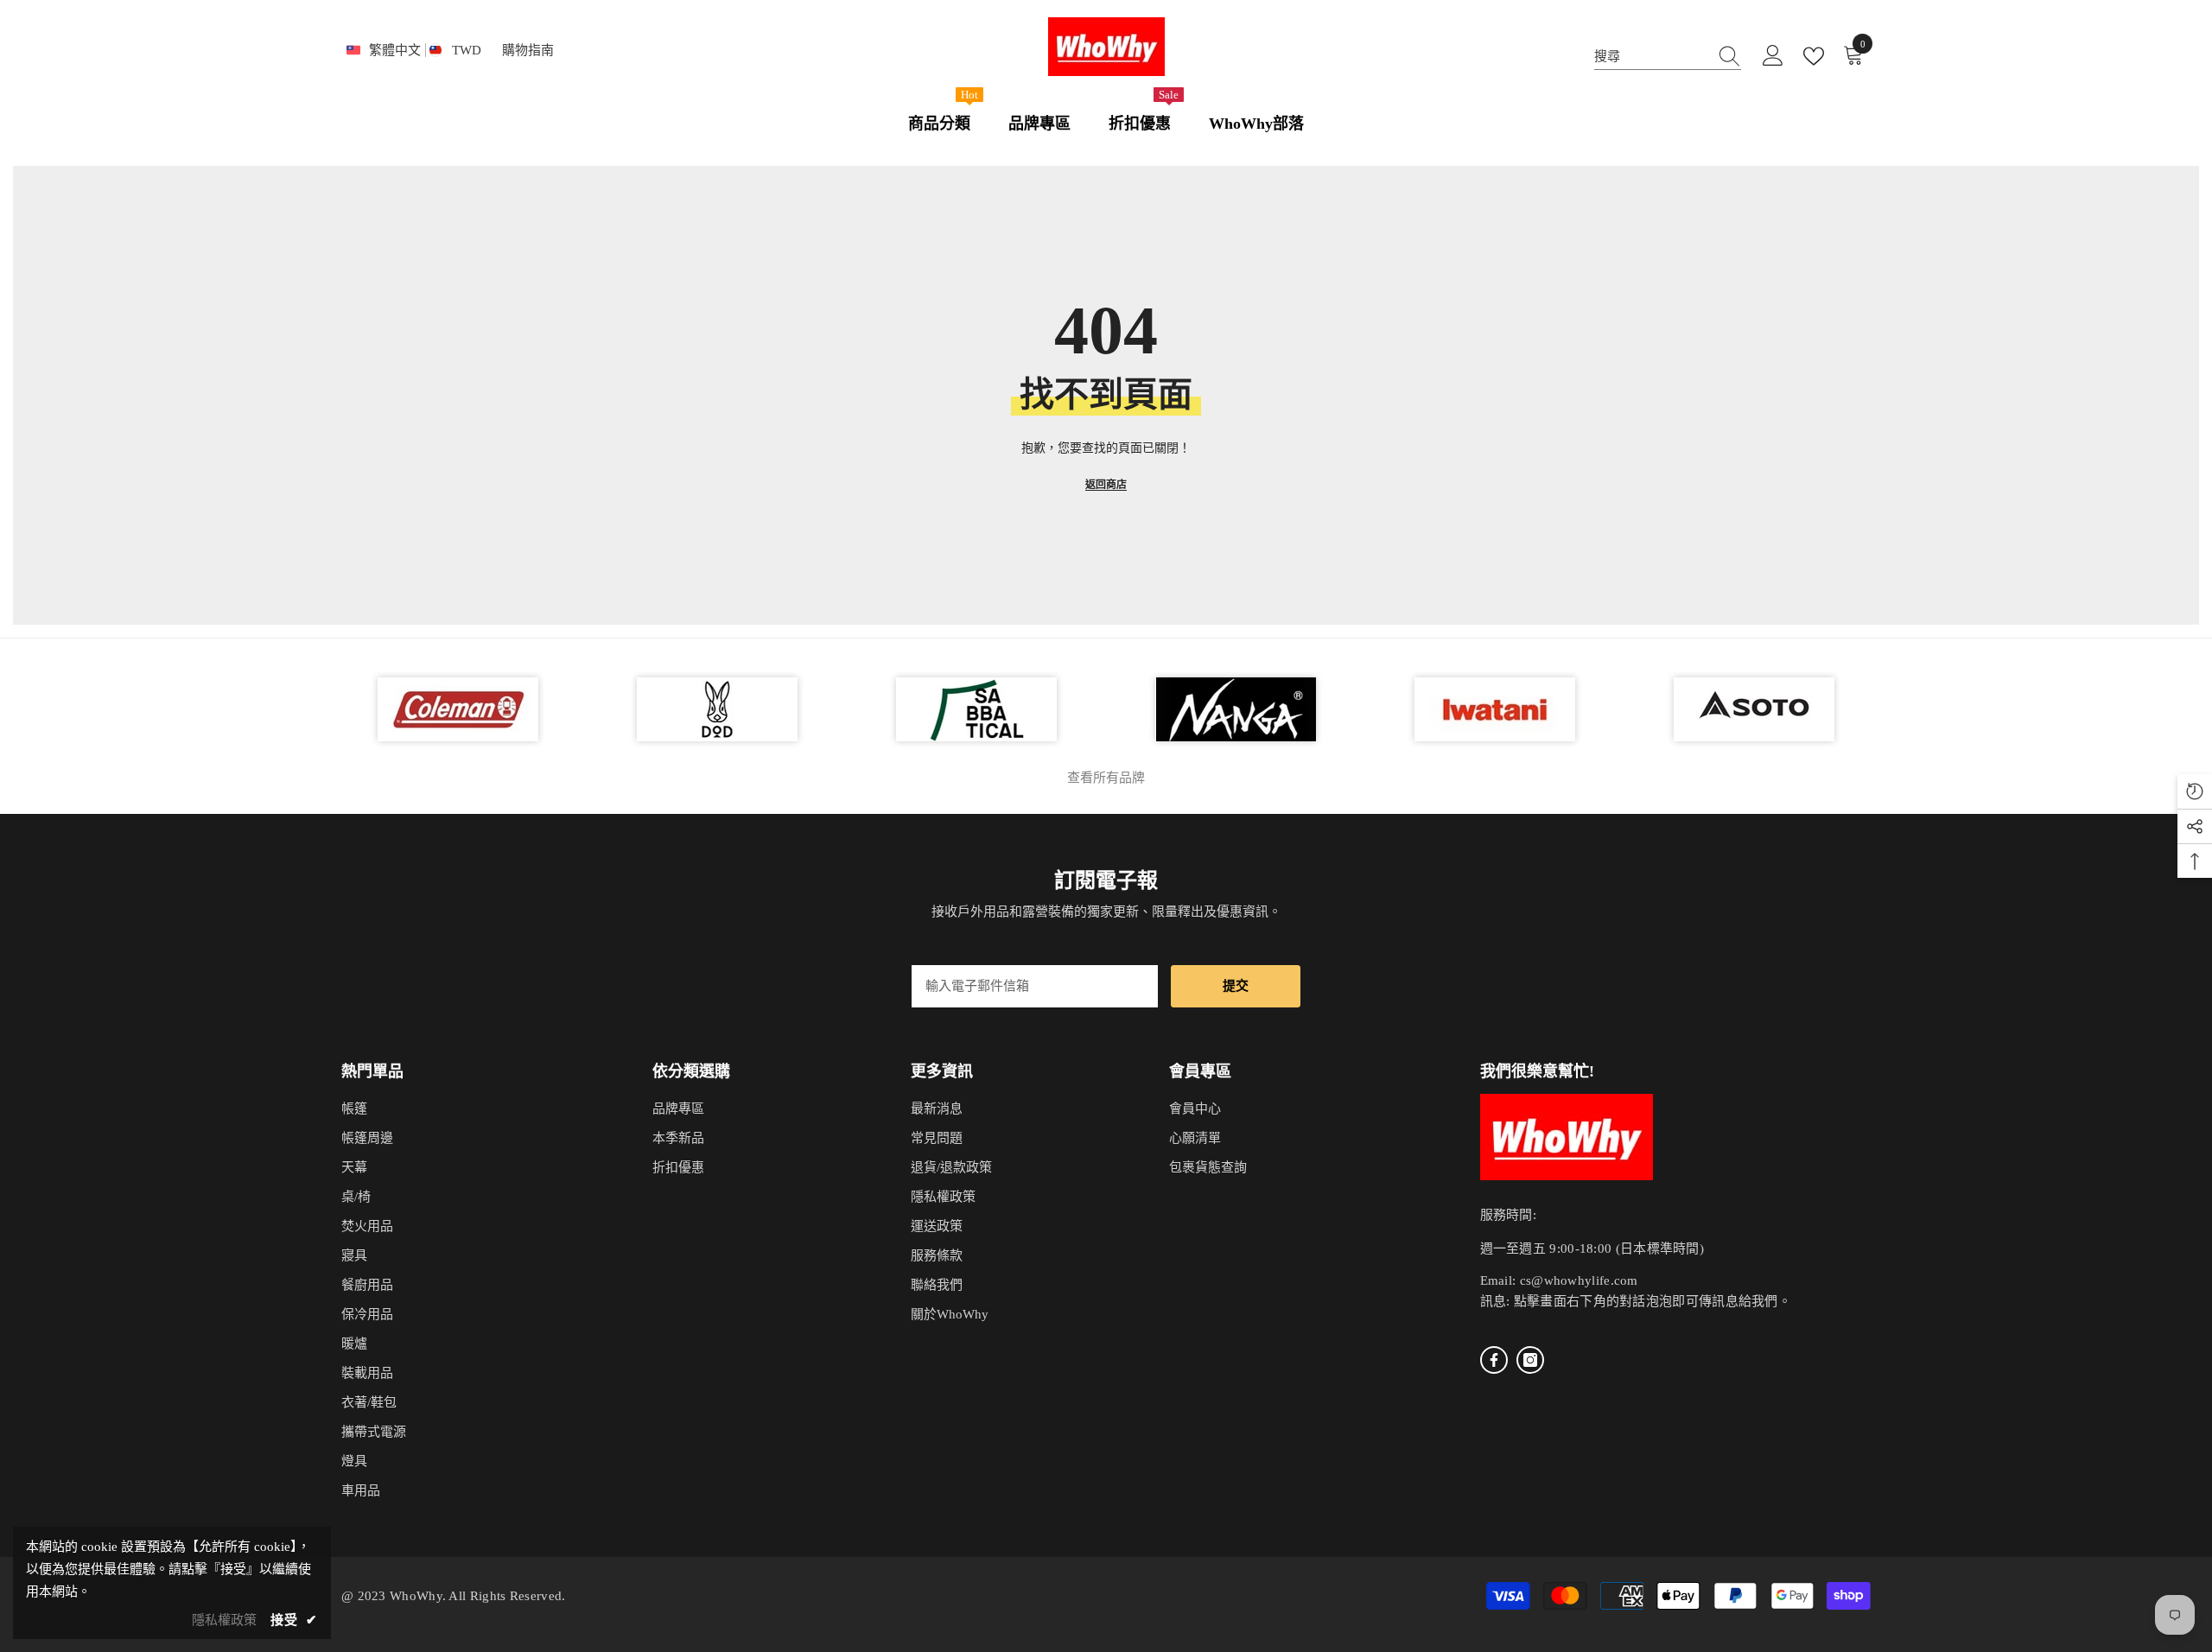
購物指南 (528, 50)
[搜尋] (1668, 57)
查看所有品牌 (1106, 778)
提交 (1236, 986)
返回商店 (1106, 485)
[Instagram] (1530, 1360)
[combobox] (1651, 56)
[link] (1754, 709)
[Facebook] (1494, 1360)
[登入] (1773, 56)
